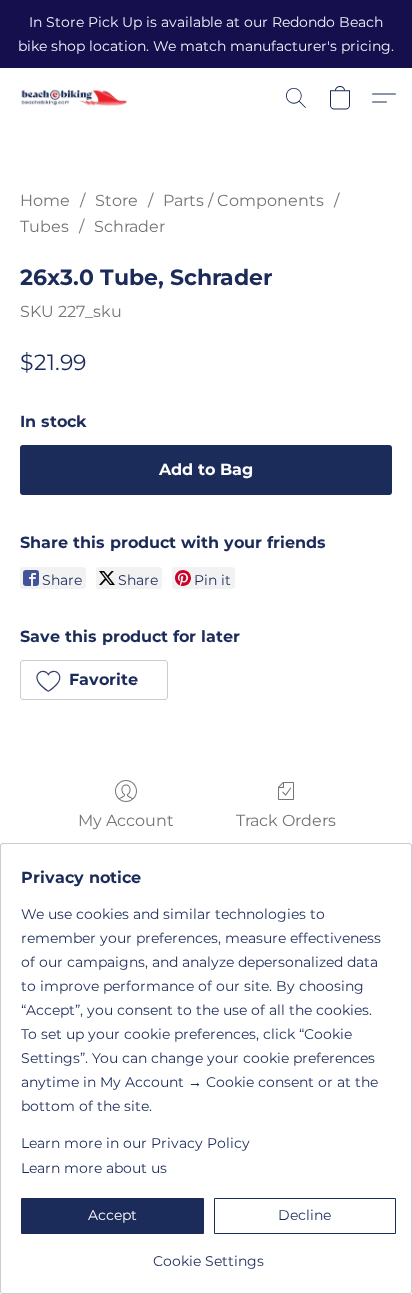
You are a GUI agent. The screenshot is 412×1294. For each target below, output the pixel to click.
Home (45, 200)
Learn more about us (94, 1168)
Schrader (129, 226)
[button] (77, 98)
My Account (126, 820)
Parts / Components (243, 200)
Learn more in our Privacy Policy (135, 1143)
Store (116, 200)
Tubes (44, 226)
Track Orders (286, 820)
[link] (208, 1253)
